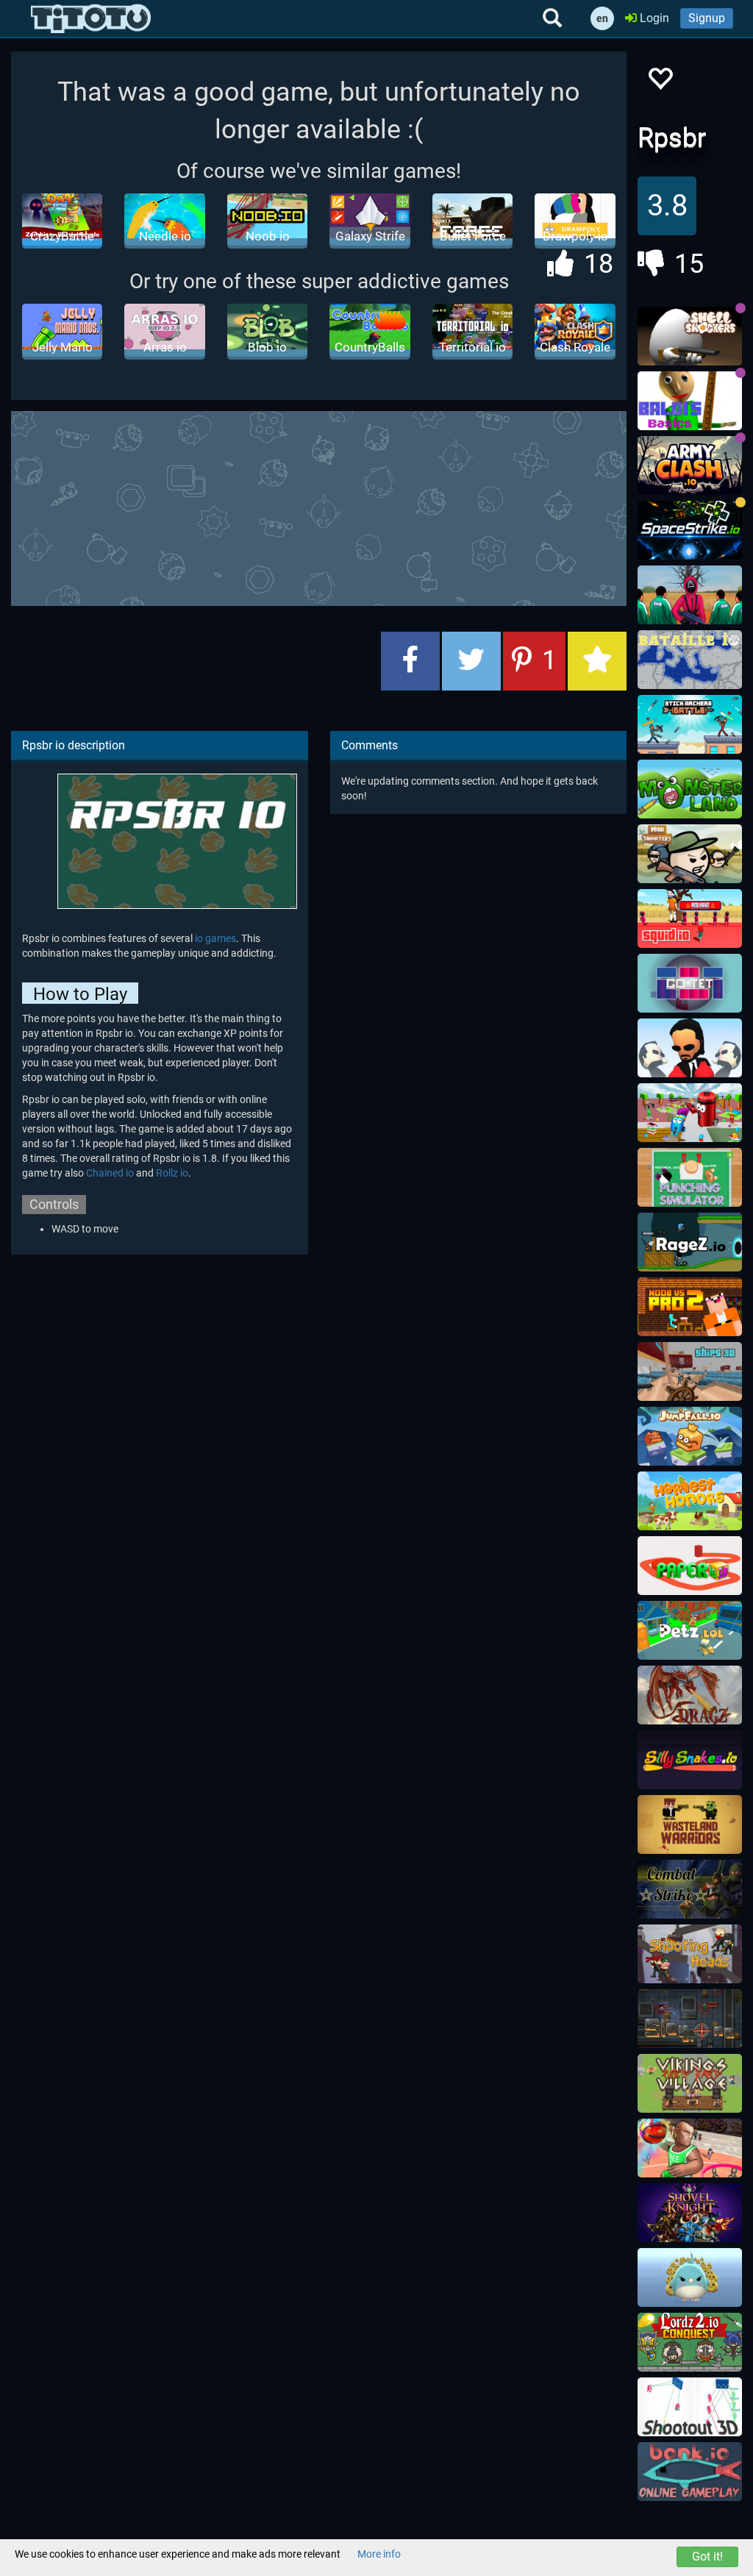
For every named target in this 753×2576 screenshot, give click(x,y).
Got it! (707, 2557)
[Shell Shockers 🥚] (690, 336)
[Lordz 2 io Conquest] (690, 2342)
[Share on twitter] (471, 661)
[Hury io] (690, 2277)
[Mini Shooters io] (690, 854)
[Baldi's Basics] (690, 401)
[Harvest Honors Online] (690, 1501)
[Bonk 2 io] (690, 2472)
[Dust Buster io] (690, 1113)
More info (379, 2554)
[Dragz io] (690, 1695)
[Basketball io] (690, 2148)
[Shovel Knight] (690, 2213)
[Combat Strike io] (690, 1889)
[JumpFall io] (690, 1436)
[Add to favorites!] (660, 83)
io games (215, 938)
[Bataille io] (690, 660)
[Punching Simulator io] (690, 1177)
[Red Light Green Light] (690, 595)
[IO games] (91, 18)
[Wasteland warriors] (690, 1824)
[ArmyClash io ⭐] (690, 465)
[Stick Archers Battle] (690, 724)
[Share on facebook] (410, 661)
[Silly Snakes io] (690, 1760)
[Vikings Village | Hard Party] (690, 2083)
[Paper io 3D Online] (690, 1566)
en (602, 18)
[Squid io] (690, 918)
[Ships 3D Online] (690, 1371)
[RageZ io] (690, 1242)
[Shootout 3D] (690, 2407)
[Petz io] (690, 1630)
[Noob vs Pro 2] (690, 1307)
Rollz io (172, 1173)
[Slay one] (690, 2019)
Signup (707, 18)
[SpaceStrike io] (690, 530)
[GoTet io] (690, 983)
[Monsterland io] (690, 789)
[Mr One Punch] (690, 1048)
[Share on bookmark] (597, 661)
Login (653, 18)
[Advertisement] (368, 507)
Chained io (110, 1173)
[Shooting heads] (690, 1954)
